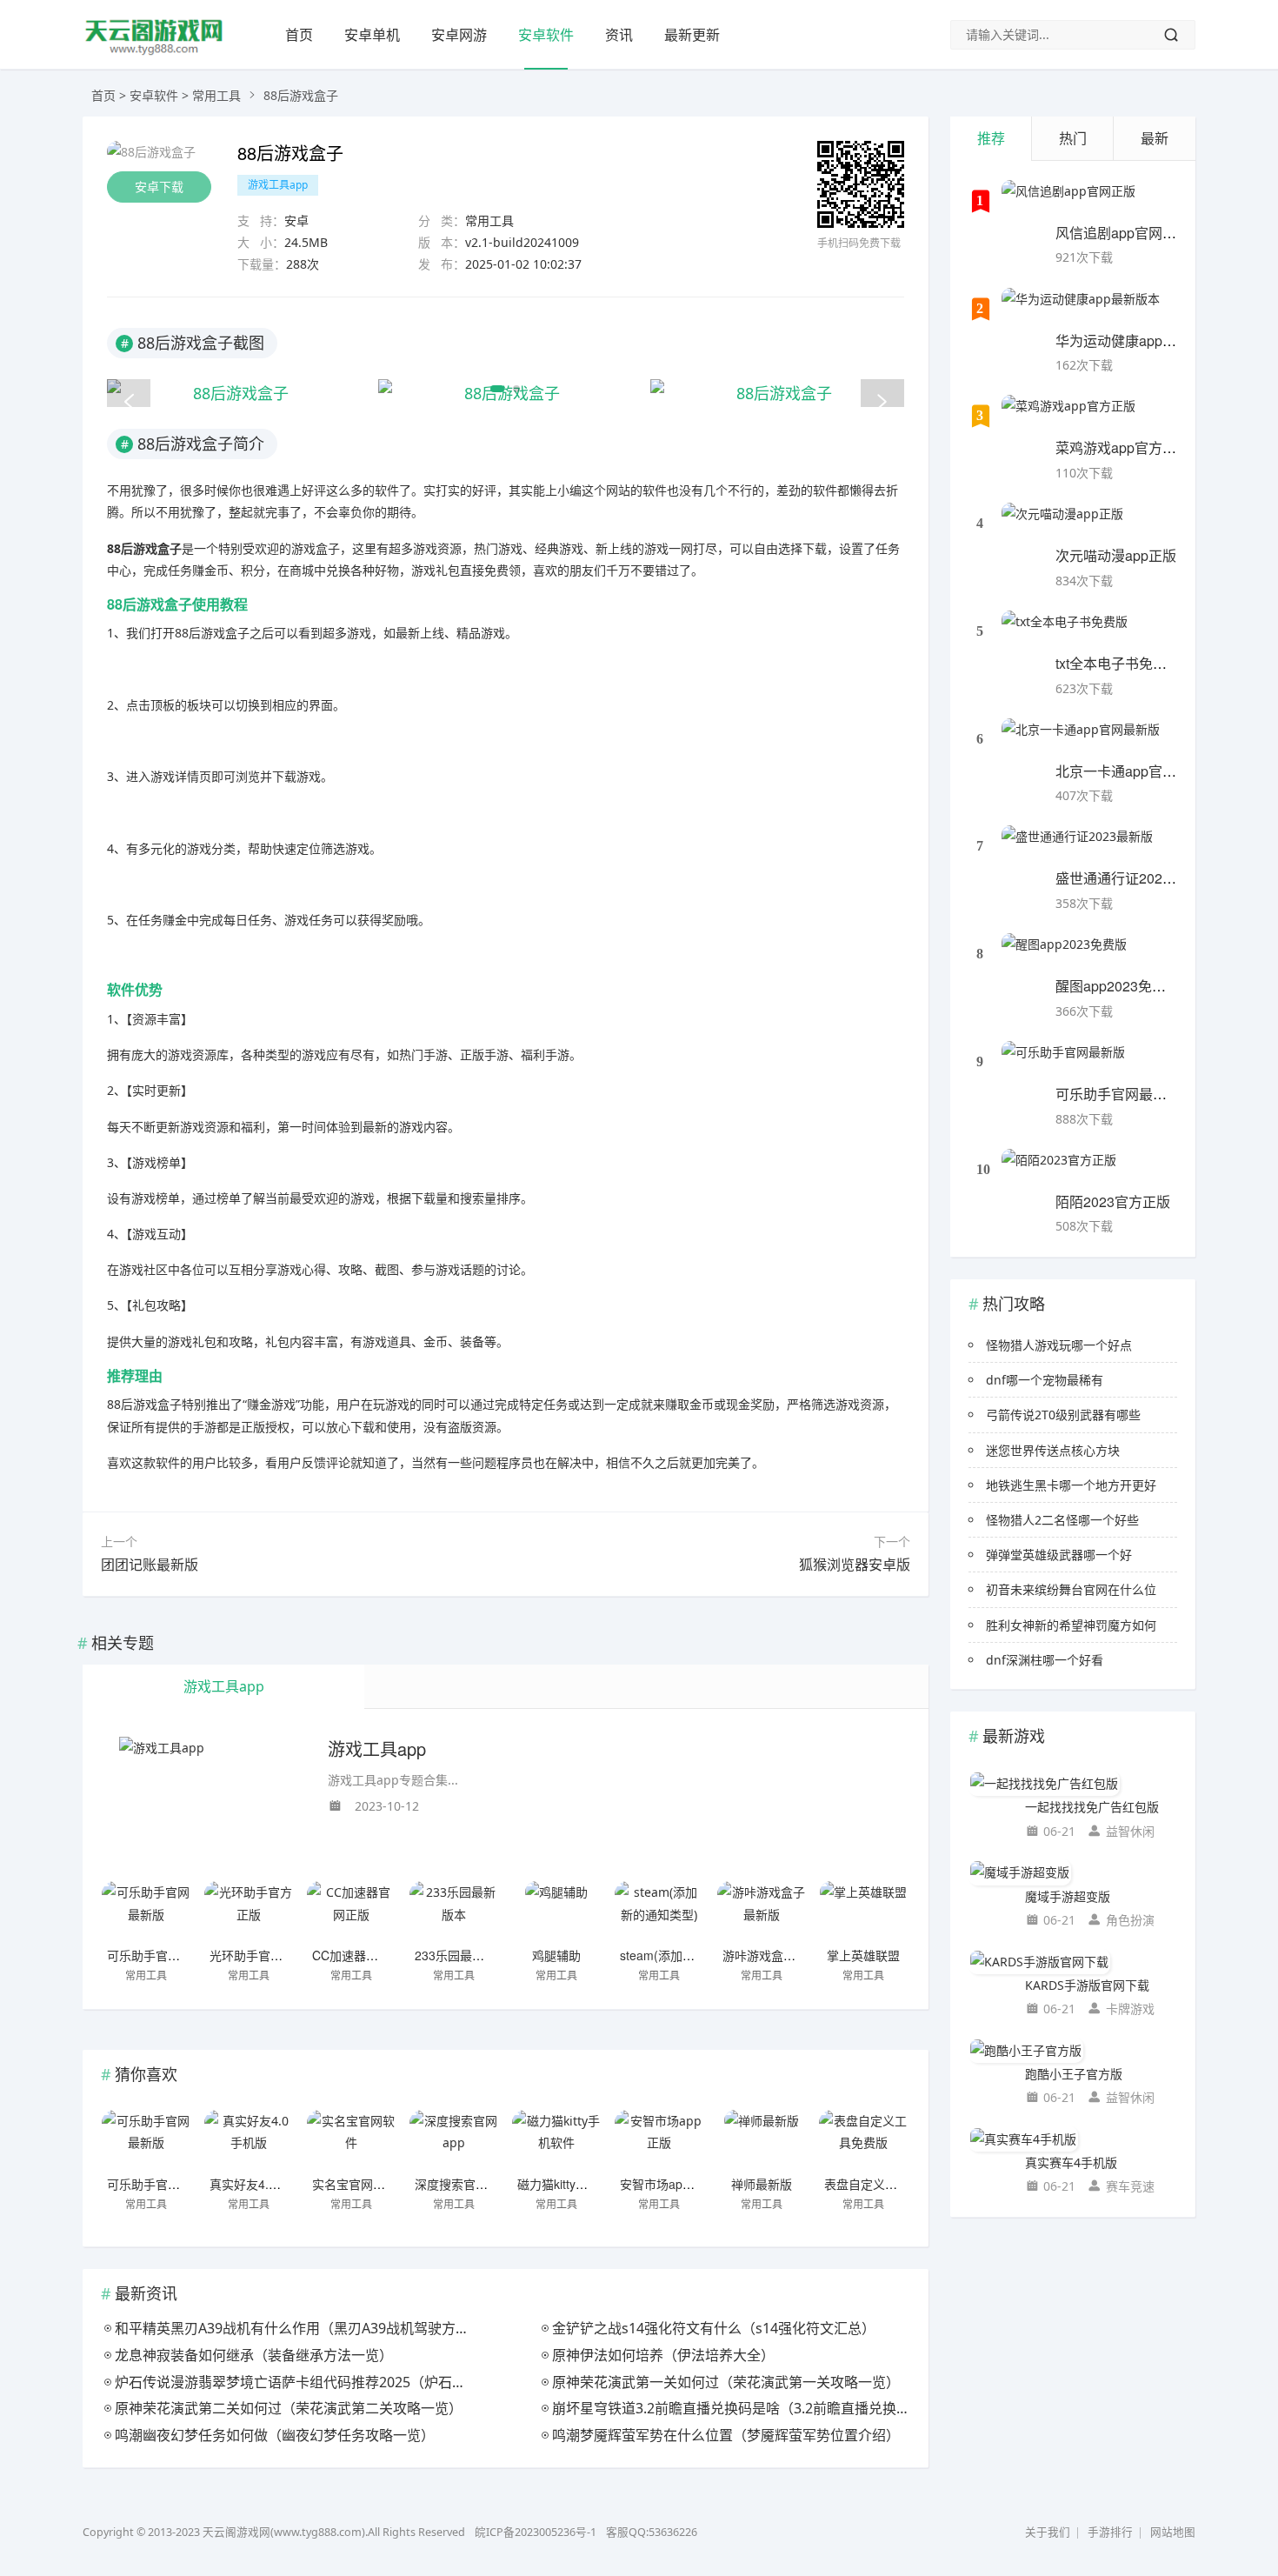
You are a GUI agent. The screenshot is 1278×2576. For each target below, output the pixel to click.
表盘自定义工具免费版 (885, 2184)
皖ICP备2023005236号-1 (536, 2532)
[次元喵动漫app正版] (1062, 524)
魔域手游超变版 (1068, 1896)
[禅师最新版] (762, 2140)
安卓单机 (372, 35)
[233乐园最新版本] (454, 1912)
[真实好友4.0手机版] (249, 2140)
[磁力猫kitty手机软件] (556, 2140)
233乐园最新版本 (462, 1955)
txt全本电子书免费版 (1118, 663)
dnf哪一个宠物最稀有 (1045, 1380)
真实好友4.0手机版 (261, 2184)
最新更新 (692, 35)
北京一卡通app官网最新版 (1137, 771)
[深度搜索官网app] (454, 2140)
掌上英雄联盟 (863, 1955)
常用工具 (216, 95)
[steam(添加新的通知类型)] (659, 1912)
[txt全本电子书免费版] (1065, 632)
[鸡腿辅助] (556, 1912)
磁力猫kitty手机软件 (571, 2184)
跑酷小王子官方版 (1074, 2074)
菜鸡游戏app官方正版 (1123, 447)
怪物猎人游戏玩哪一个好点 (1059, 1345)
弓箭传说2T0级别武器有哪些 (1063, 1415)
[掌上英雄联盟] (863, 1912)
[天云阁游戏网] (155, 53)
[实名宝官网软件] (351, 2140)
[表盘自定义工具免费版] (863, 2140)
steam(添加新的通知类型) (690, 1955)
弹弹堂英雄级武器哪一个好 (1059, 1555)
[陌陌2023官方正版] (1059, 1171)
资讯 (619, 35)
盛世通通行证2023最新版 (1134, 878)
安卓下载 (159, 187)
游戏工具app (278, 185)
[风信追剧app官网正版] (1068, 202)
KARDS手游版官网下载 (1087, 1985)
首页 (299, 35)
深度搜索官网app (462, 2184)
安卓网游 (459, 35)
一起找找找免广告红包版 (1092, 1807)
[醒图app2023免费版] (1064, 955)
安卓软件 (546, 35)
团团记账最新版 (150, 1565)
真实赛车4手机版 (1071, 2162)
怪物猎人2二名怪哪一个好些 (1062, 1520)
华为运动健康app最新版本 (1137, 340)
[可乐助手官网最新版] (146, 1912)
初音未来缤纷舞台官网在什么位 (1071, 1589)
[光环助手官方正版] (249, 1912)
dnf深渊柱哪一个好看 (1045, 1660)
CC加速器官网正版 (363, 1955)
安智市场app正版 (667, 2184)
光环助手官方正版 (258, 1955)
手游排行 (1110, 2532)
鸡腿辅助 (556, 1955)
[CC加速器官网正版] (351, 1912)
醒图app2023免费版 (1118, 986)
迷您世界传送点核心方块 (1053, 1450)
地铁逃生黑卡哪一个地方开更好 (1071, 1485)
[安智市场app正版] (659, 2140)
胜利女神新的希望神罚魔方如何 (1071, 1625)
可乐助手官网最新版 (162, 1955)
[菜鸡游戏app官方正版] (1068, 417)
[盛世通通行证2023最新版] (1077, 847)
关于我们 (1048, 2532)
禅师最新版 (762, 2184)
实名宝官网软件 (355, 2184)
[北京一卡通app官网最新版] (1081, 740)
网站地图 (1173, 2532)
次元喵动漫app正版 (1116, 555)
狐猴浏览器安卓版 (855, 1565)
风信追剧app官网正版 (1123, 233)
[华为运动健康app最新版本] (1081, 310)
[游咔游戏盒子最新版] (762, 1912)
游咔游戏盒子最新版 (777, 1955)
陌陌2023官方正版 (1113, 1201)
